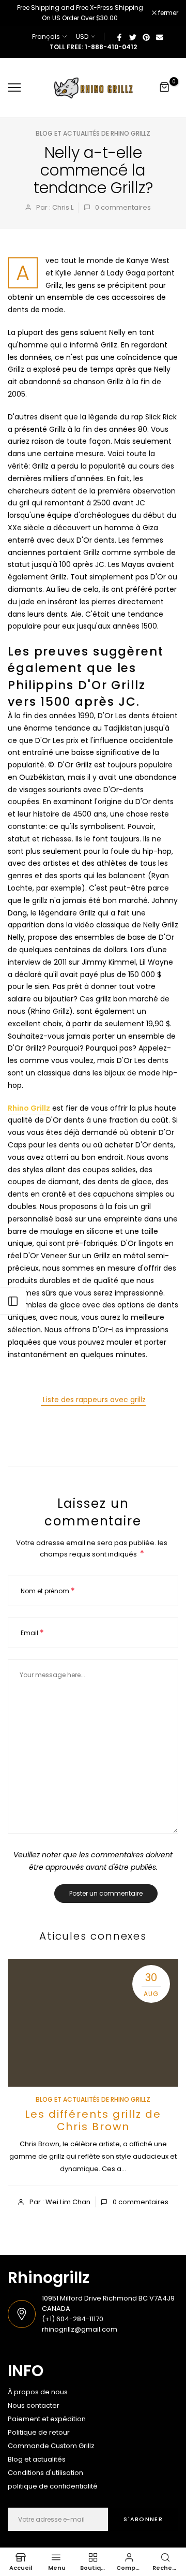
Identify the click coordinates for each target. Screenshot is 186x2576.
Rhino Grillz (29, 1108)
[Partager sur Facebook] (119, 37)
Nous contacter (34, 2405)
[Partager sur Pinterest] (146, 37)
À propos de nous (38, 2392)
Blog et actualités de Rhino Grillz (93, 133)
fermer (167, 13)
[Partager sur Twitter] (133, 37)
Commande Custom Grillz (51, 2446)
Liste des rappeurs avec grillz (93, 1400)
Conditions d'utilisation (45, 2473)
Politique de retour (39, 2432)
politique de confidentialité (53, 2486)
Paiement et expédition (47, 2419)
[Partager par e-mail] (160, 37)
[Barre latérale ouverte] (13, 1301)
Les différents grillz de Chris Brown (93, 2120)
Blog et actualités (37, 2459)
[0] (165, 88)
